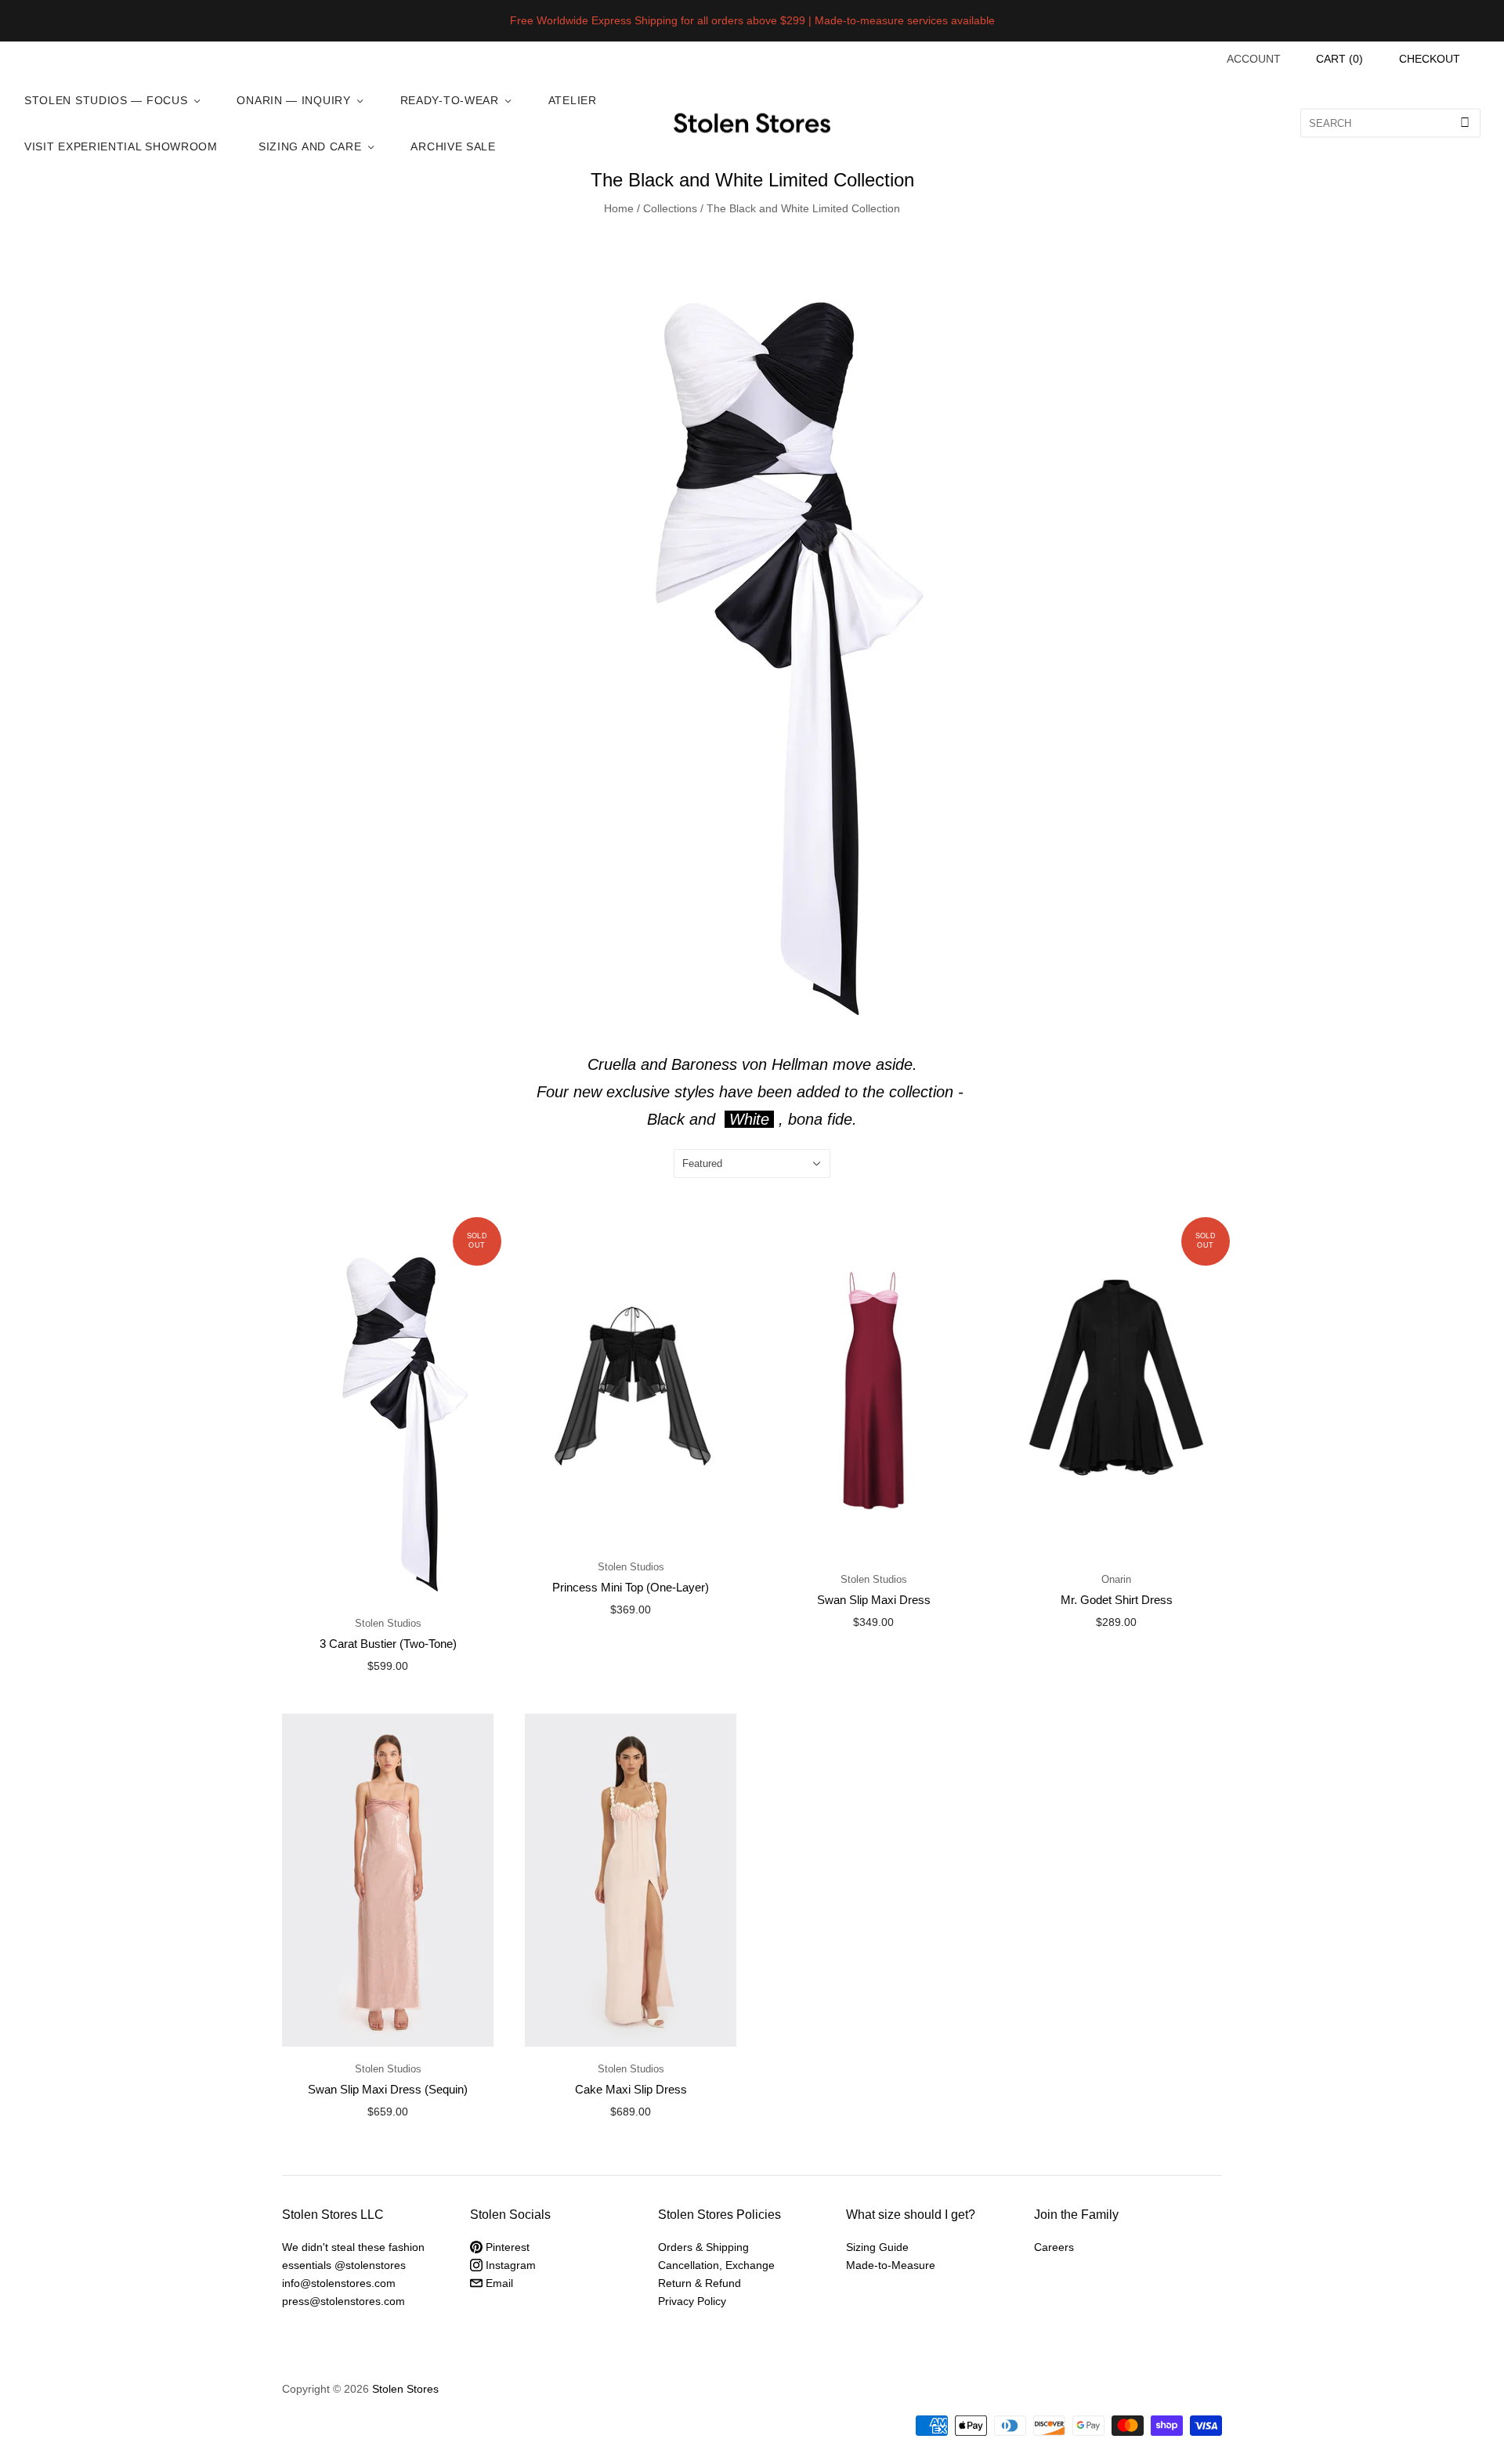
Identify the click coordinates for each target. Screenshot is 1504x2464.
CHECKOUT (1430, 59)
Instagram (509, 2265)
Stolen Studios (388, 1623)
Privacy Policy (692, 2301)
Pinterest (506, 2247)
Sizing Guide (877, 2247)
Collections (670, 208)
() (1339, 59)
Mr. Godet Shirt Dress (1117, 1600)
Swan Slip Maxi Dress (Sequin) (388, 2089)
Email (498, 2283)
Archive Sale (453, 146)
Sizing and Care (310, 146)
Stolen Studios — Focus (106, 100)
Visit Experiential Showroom (121, 146)
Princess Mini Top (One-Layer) (631, 1587)
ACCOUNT (1254, 59)
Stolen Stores (405, 2389)
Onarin (1116, 1579)
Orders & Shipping (703, 2247)
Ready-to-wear (450, 100)
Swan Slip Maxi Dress (874, 1600)
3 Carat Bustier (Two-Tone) (388, 1644)
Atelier (573, 100)
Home (619, 208)
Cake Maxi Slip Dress (631, 2089)
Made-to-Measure (891, 2265)
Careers (1054, 2247)
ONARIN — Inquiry (293, 100)
